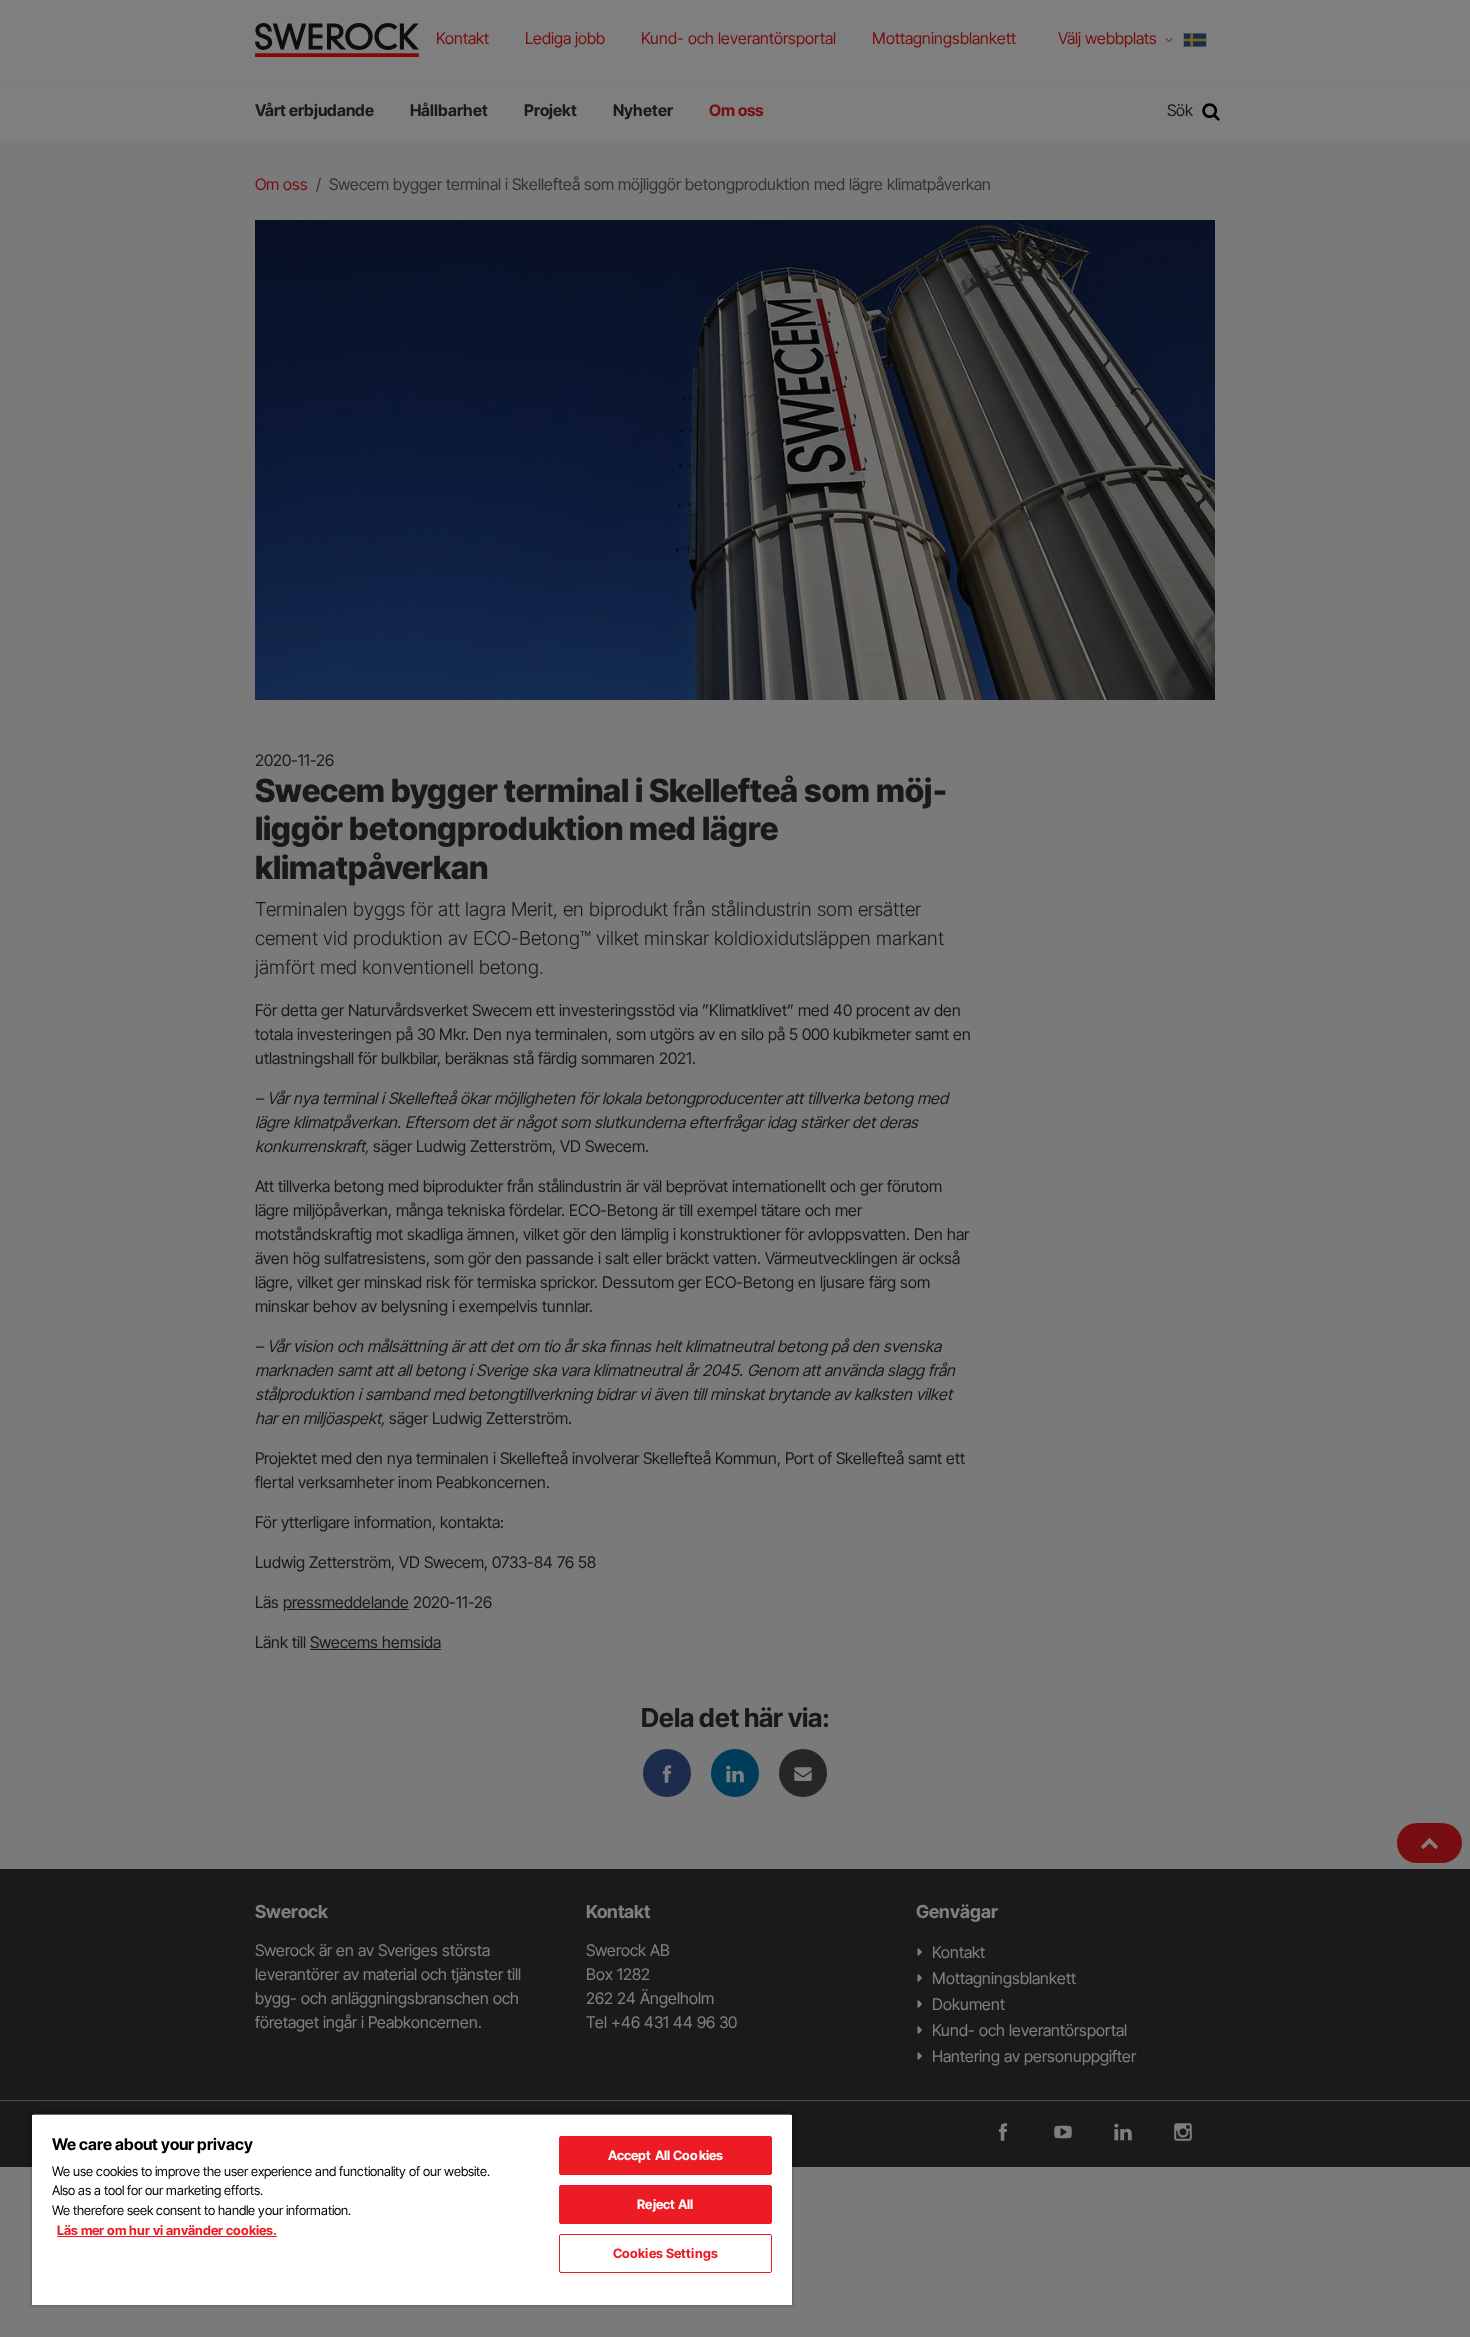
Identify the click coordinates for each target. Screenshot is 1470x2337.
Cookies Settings (665, 2253)
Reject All (665, 2204)
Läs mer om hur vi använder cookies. (167, 2230)
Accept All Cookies (665, 2155)
